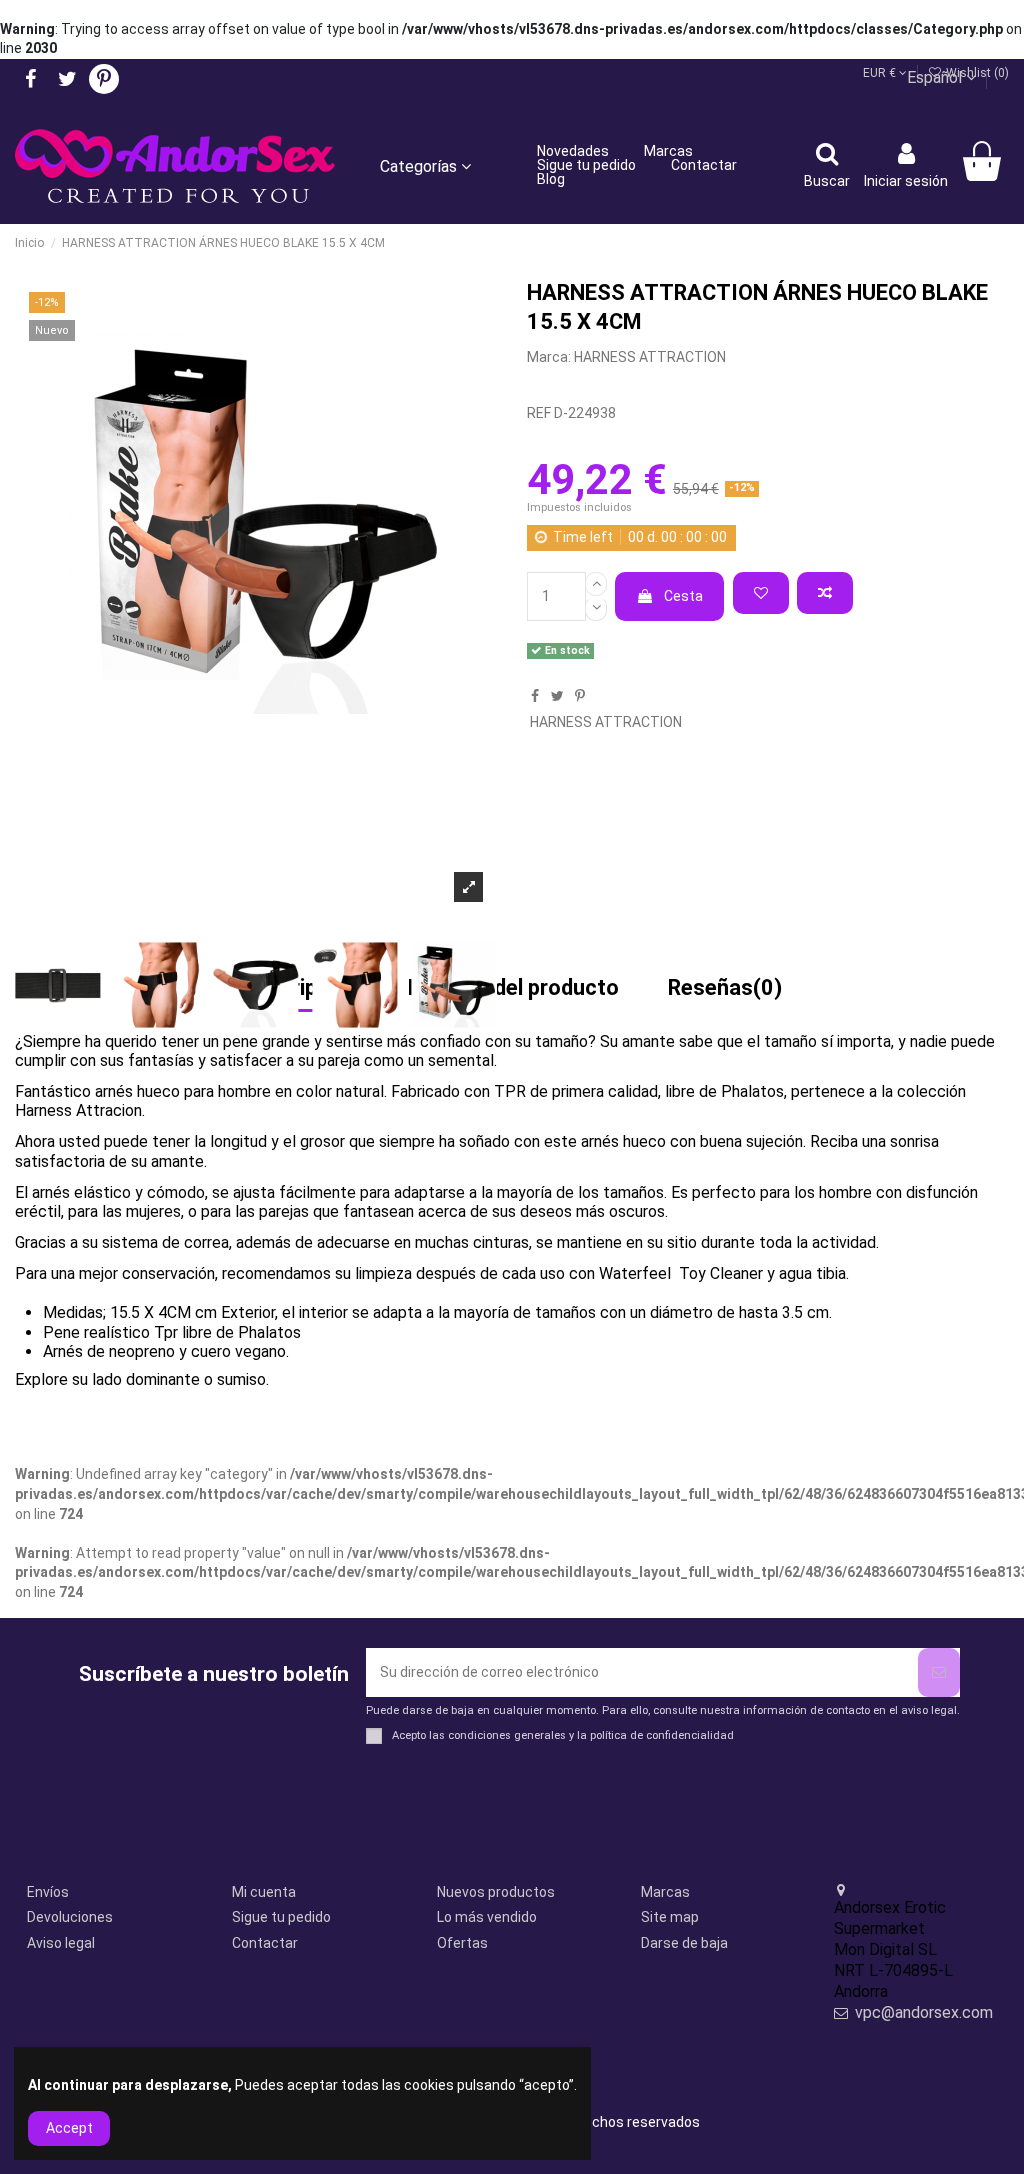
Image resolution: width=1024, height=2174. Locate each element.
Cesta (683, 596)
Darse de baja (684, 1943)
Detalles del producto (513, 989)
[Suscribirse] (939, 1672)
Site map (670, 1917)
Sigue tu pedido (281, 1917)
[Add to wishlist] (761, 593)
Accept (69, 2128)
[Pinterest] (580, 696)
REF (539, 413)
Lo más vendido (487, 1917)
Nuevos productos (496, 1892)
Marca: (549, 357)
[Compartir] (535, 696)
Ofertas (462, 1943)
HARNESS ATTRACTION (650, 357)
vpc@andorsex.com (924, 2012)
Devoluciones (70, 1917)
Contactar (265, 1943)
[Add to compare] (825, 593)
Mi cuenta (264, 1892)
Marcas (665, 1892)
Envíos (48, 1892)
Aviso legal (61, 1943)
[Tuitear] (557, 696)
